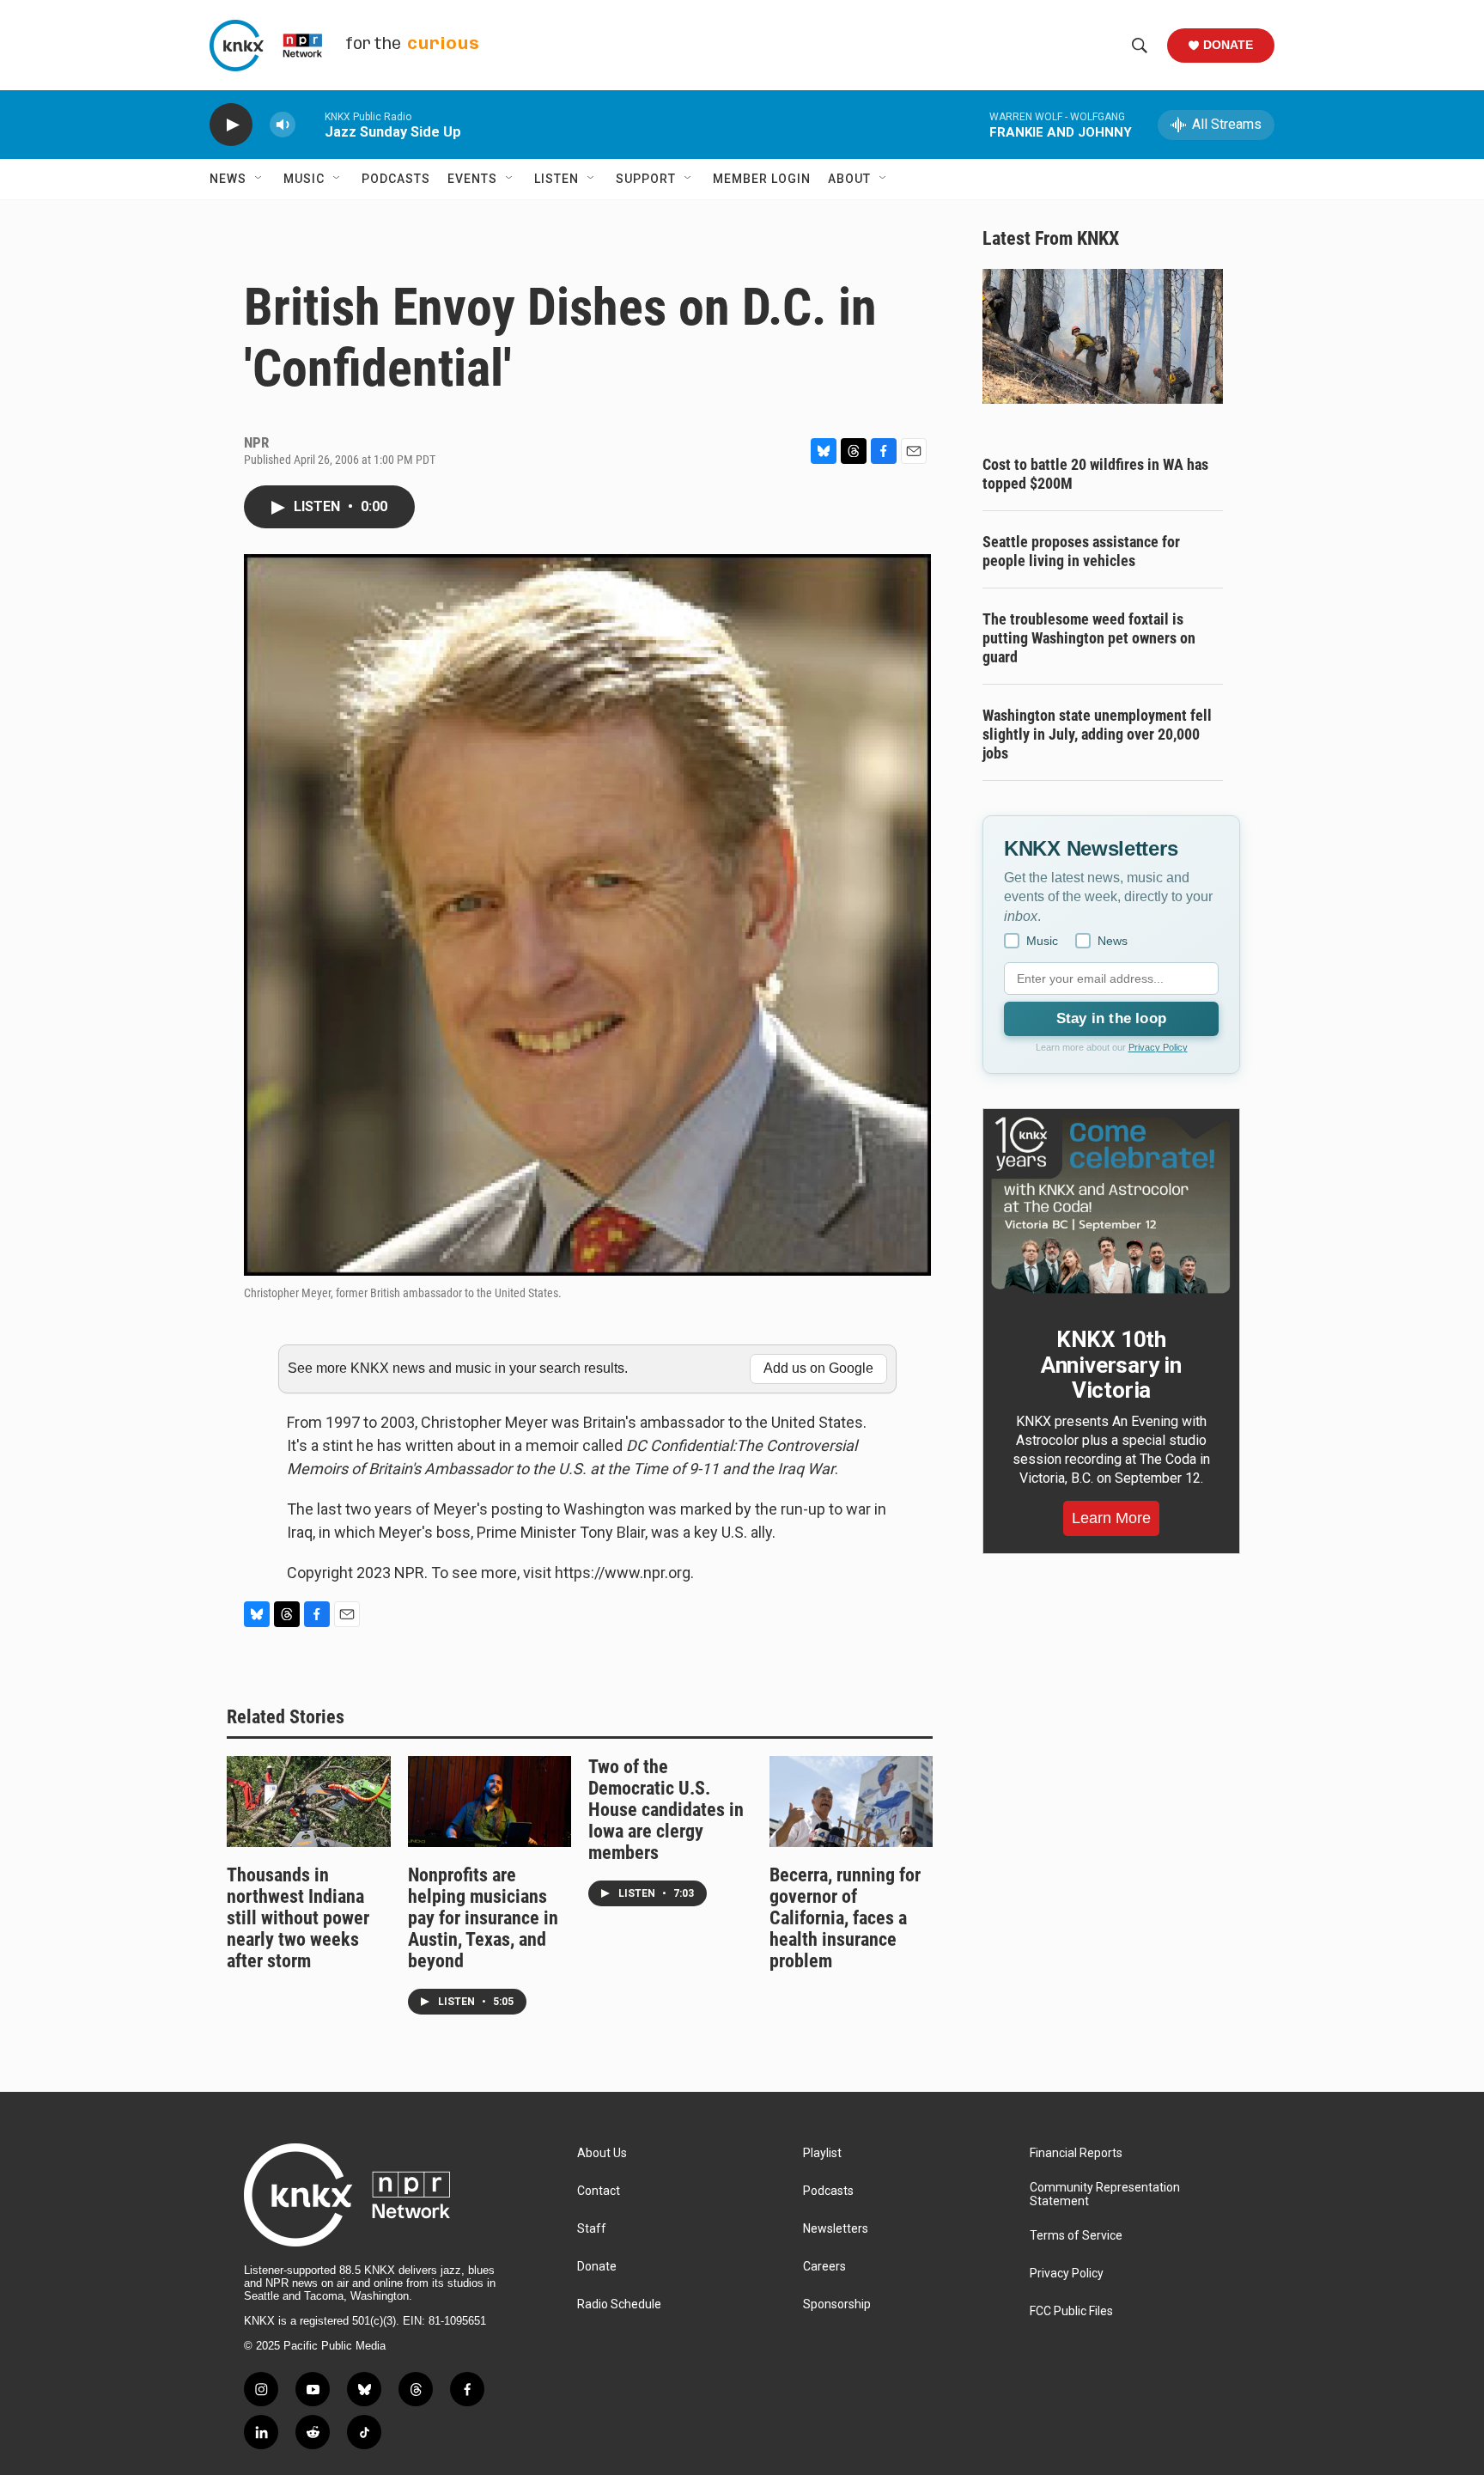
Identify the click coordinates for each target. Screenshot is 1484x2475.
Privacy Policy (1158, 1047)
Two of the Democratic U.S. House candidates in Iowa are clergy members (666, 1810)
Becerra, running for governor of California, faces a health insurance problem (845, 1918)
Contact (599, 2191)
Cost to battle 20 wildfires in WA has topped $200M (1095, 474)
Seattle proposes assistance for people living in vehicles (1081, 551)
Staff (592, 2229)
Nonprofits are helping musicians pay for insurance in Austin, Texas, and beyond (483, 1918)
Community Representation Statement (1105, 2195)
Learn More (1111, 1518)
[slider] (310, 124)
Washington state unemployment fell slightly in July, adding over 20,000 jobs (1097, 734)
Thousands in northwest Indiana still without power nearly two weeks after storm (298, 1918)
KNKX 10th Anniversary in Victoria (1111, 1365)
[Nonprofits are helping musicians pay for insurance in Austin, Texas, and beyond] (490, 1801)
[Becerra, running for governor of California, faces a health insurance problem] (851, 1801)
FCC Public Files (1071, 2311)
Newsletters (836, 2229)
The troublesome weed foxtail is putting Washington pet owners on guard (1089, 638)
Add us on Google (818, 1368)
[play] (231, 125)
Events (472, 179)
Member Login (762, 179)
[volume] (283, 125)
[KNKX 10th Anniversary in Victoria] (1111, 1205)
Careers (824, 2267)
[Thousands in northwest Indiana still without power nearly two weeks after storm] (309, 1801)
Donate (1228, 45)
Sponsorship (837, 2304)
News (228, 179)
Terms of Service (1076, 2236)
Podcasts (396, 179)
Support (646, 179)
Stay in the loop (1111, 1018)
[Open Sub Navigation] (259, 179)
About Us (602, 2153)
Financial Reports (1076, 2153)
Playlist (822, 2153)
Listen (556, 179)
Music (304, 179)
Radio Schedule (619, 2304)
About (849, 179)
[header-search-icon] (1140, 46)
